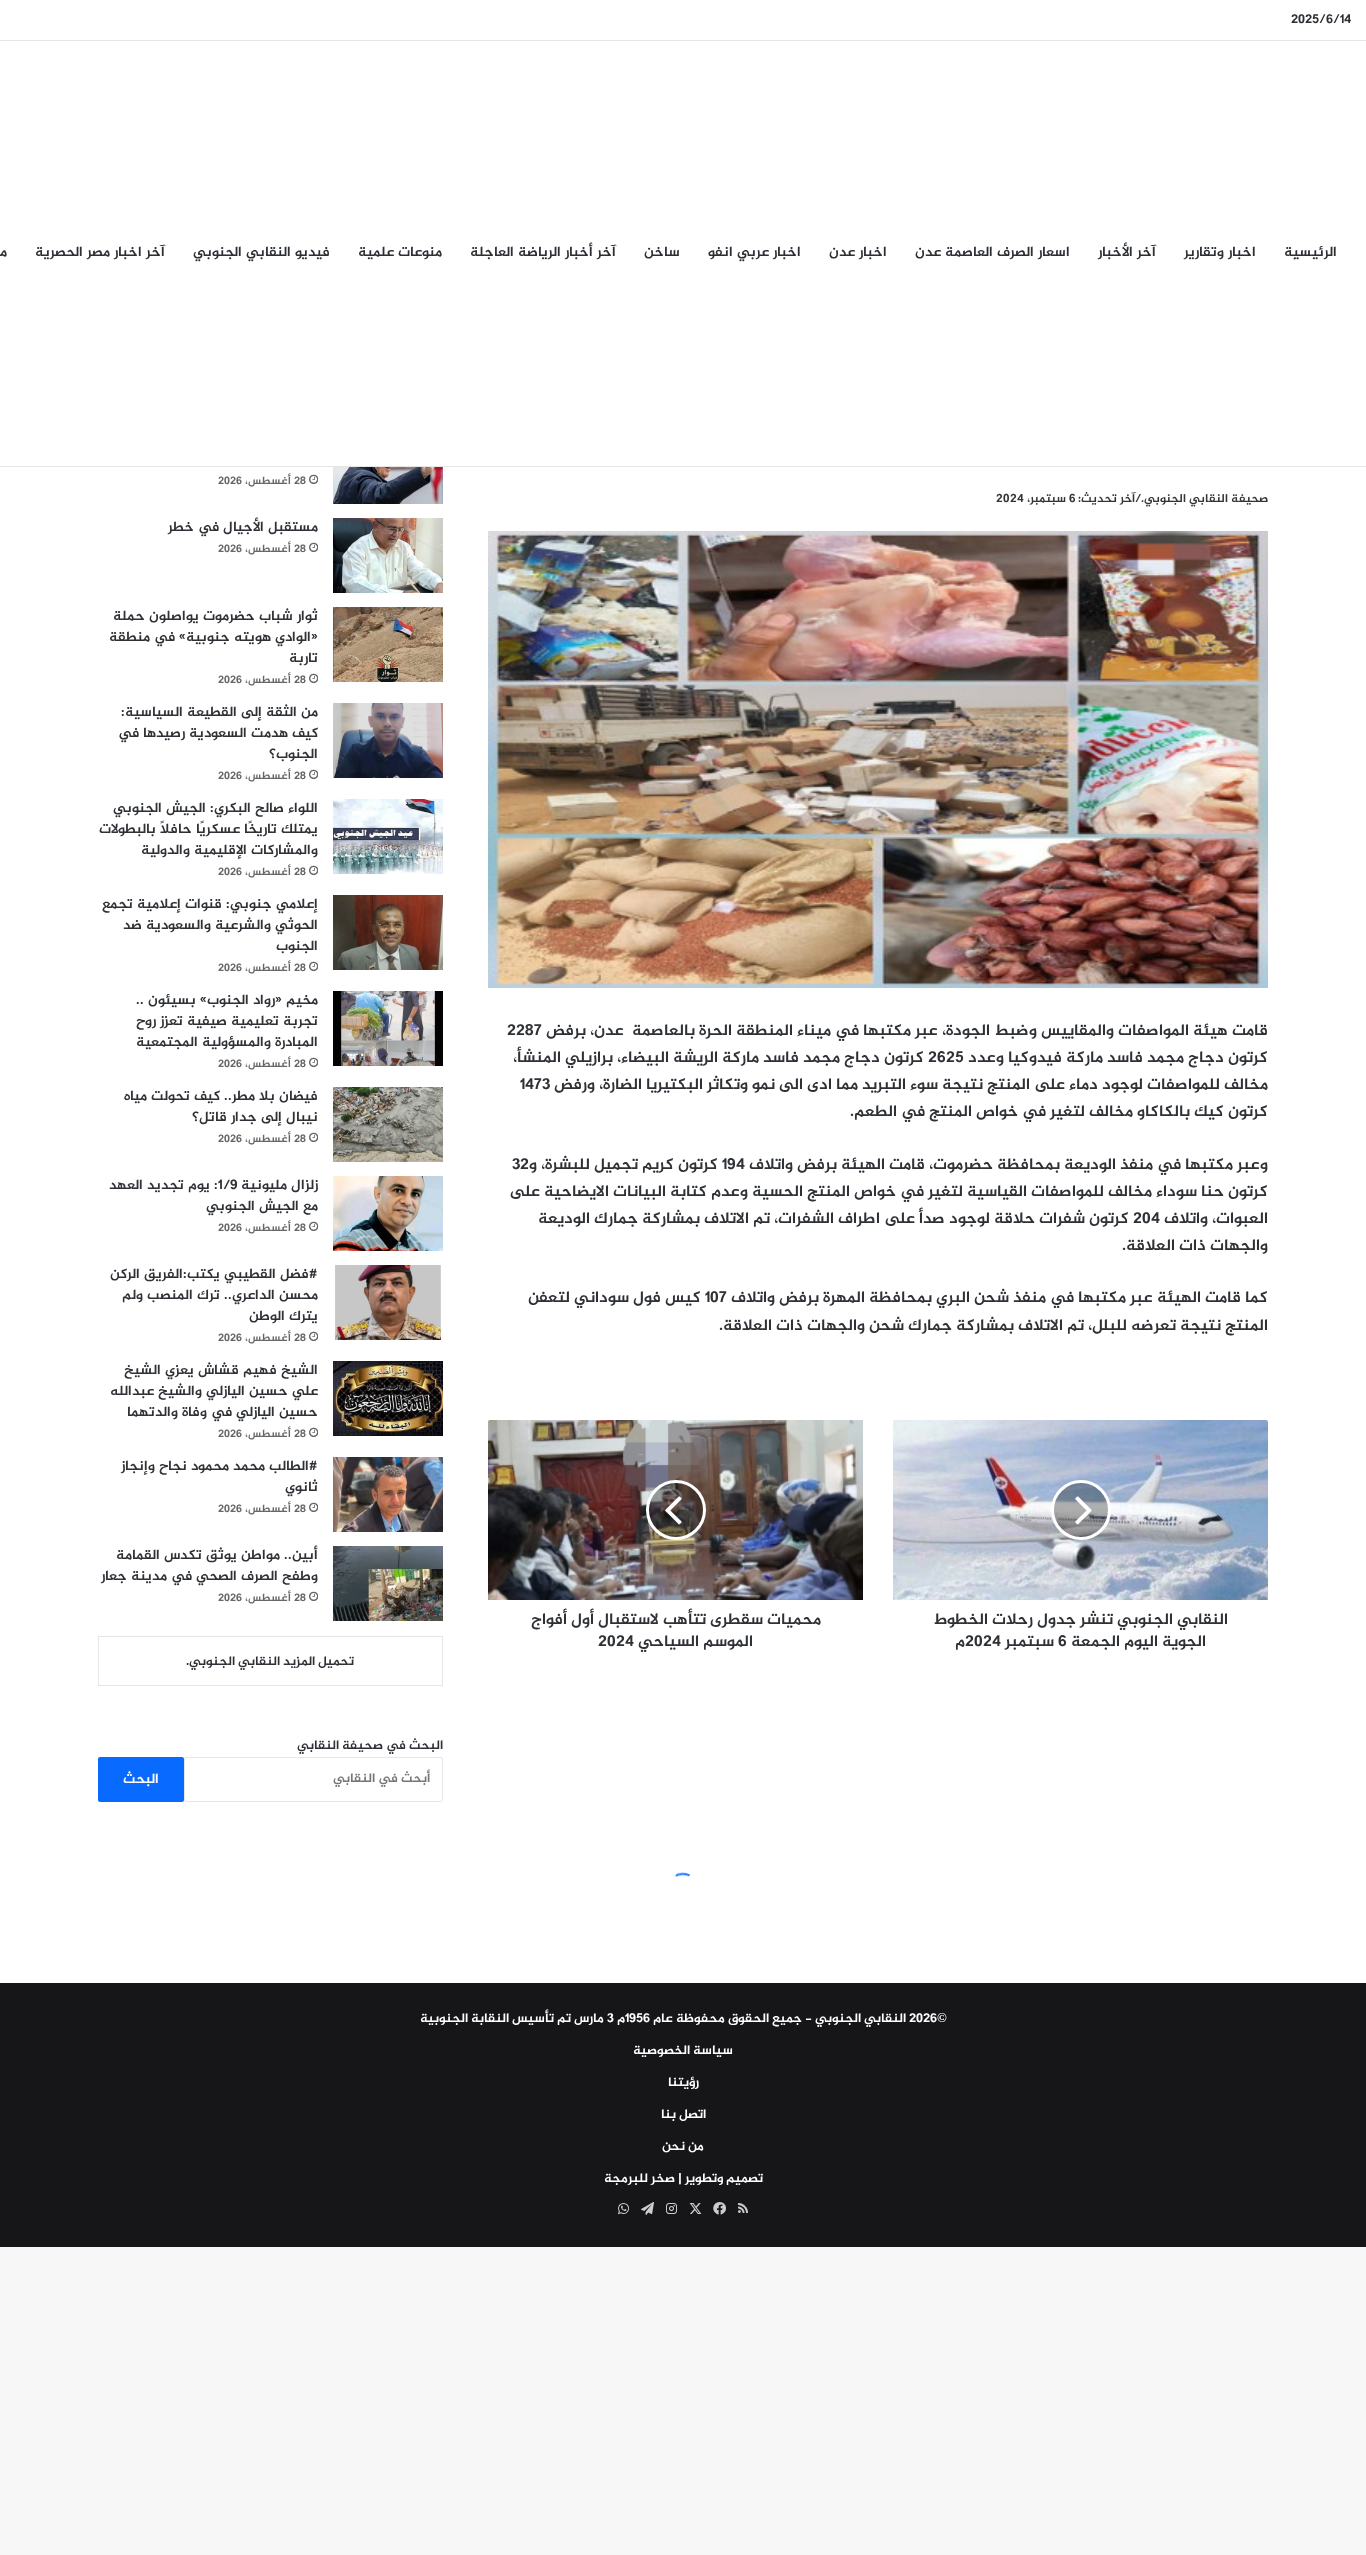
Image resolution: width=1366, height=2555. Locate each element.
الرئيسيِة (1310, 252)
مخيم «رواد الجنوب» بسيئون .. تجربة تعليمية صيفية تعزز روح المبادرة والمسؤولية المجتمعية (227, 1021)
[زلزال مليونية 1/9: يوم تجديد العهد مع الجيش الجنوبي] (388, 1213)
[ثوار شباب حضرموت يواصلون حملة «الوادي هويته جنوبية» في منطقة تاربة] (388, 644)
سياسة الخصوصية (683, 2051)
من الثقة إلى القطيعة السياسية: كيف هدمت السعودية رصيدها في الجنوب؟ (218, 733)
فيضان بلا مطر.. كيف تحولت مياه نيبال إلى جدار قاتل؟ (221, 1107)
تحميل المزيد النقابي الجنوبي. (270, 1662)
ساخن (662, 252)
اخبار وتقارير (1220, 252)
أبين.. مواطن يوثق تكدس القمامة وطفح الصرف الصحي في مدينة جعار (209, 1566)
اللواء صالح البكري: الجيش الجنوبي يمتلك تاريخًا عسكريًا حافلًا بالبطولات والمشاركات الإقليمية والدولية (208, 829)
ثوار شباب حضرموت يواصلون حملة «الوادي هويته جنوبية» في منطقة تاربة (213, 637)
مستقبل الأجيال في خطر (243, 527)
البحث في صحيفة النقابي (370, 1746)
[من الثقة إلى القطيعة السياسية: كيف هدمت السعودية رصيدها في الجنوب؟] (388, 740)
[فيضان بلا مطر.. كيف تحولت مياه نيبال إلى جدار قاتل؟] (388, 1124)
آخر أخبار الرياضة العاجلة (543, 252)
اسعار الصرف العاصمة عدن (992, 252)
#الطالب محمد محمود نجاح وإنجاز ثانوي (219, 1477)
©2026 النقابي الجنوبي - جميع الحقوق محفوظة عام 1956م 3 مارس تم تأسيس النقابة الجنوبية (683, 2019)
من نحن (683, 2147)
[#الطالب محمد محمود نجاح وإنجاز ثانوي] (388, 1494)
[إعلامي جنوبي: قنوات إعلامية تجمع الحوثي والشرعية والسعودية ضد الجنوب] (388, 932)
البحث (141, 1779)
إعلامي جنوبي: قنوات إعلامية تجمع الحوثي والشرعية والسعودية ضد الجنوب (210, 925)
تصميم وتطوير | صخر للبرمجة (683, 2179)
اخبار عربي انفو (754, 252)
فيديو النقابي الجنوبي (261, 252)
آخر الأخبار (1127, 252)
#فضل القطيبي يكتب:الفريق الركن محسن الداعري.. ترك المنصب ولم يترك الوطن (214, 1295)
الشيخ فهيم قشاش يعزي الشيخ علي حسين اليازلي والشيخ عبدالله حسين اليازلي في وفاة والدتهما (214, 1391)
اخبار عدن (858, 252)
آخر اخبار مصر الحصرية (100, 252)
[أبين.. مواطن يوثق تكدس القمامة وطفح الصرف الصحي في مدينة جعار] (388, 1583)
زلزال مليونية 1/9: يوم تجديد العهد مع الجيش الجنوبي (213, 1196)
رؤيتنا (683, 2083)
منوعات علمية (400, 252)
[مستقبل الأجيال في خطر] (388, 555)
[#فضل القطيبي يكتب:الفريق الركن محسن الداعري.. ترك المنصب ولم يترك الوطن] (388, 1302)
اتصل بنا (683, 2115)
